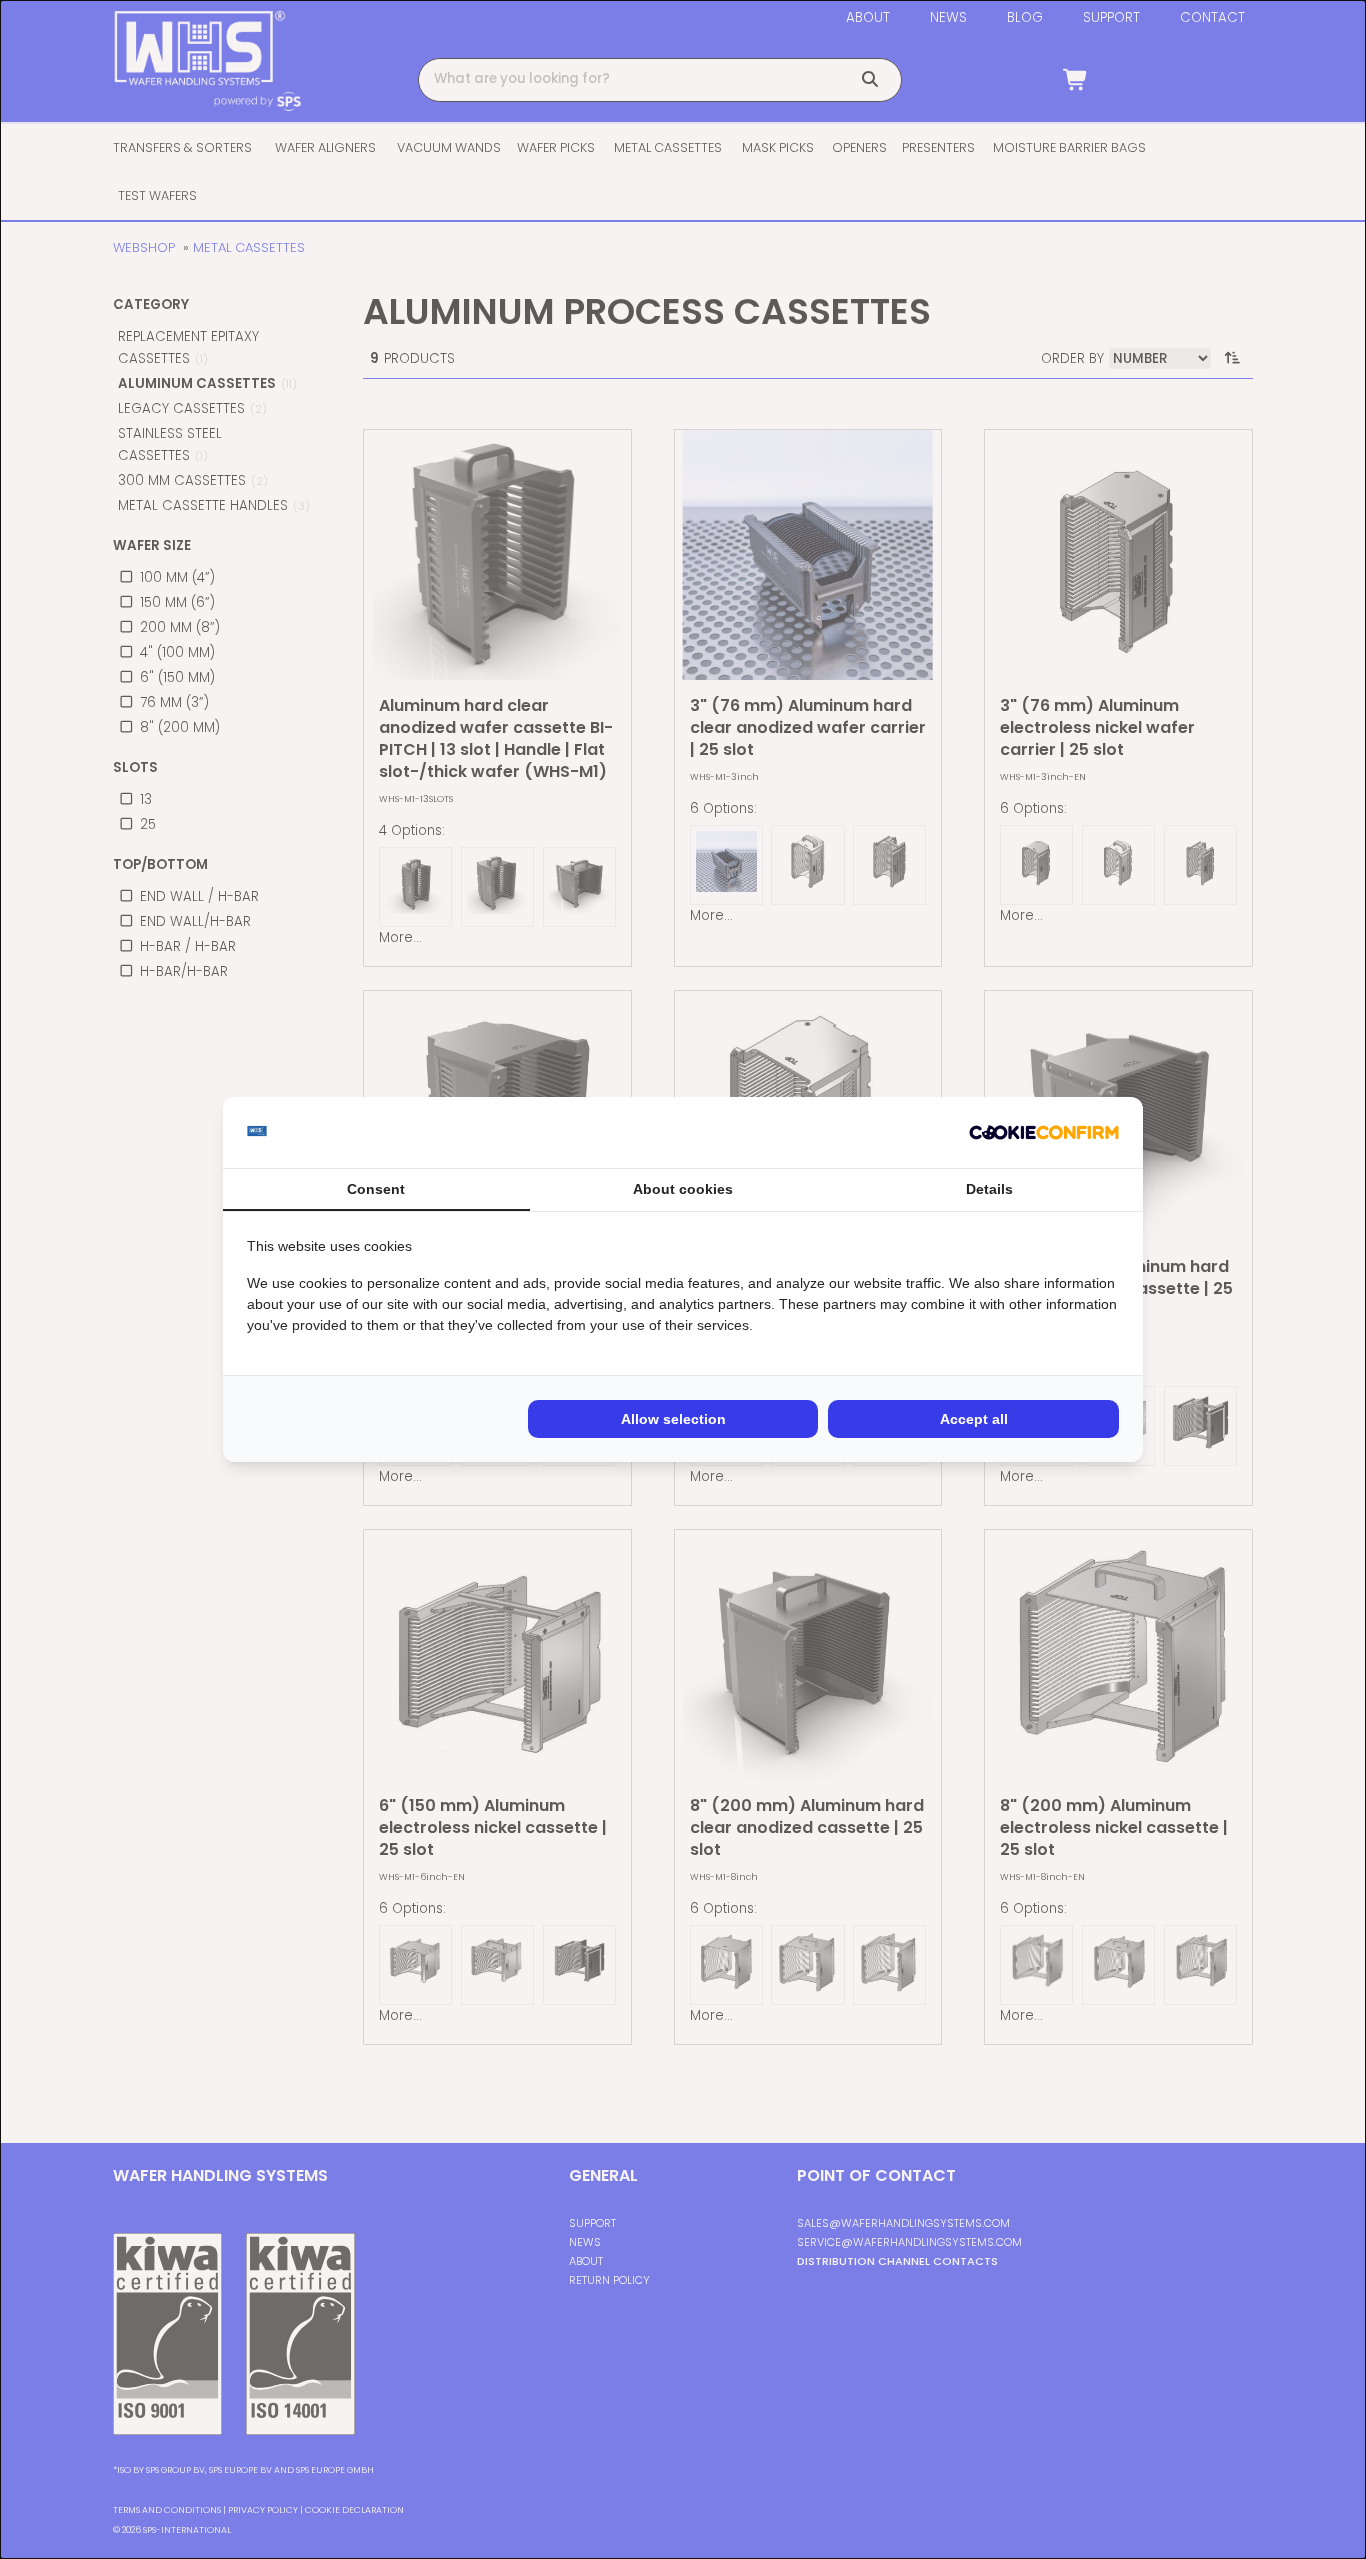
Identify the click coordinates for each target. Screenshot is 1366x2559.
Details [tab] (989, 1189)
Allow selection (673, 1419)
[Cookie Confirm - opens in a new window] (1044, 1133)
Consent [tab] (376, 1189)
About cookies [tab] (683, 1189)
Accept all (974, 1419)
